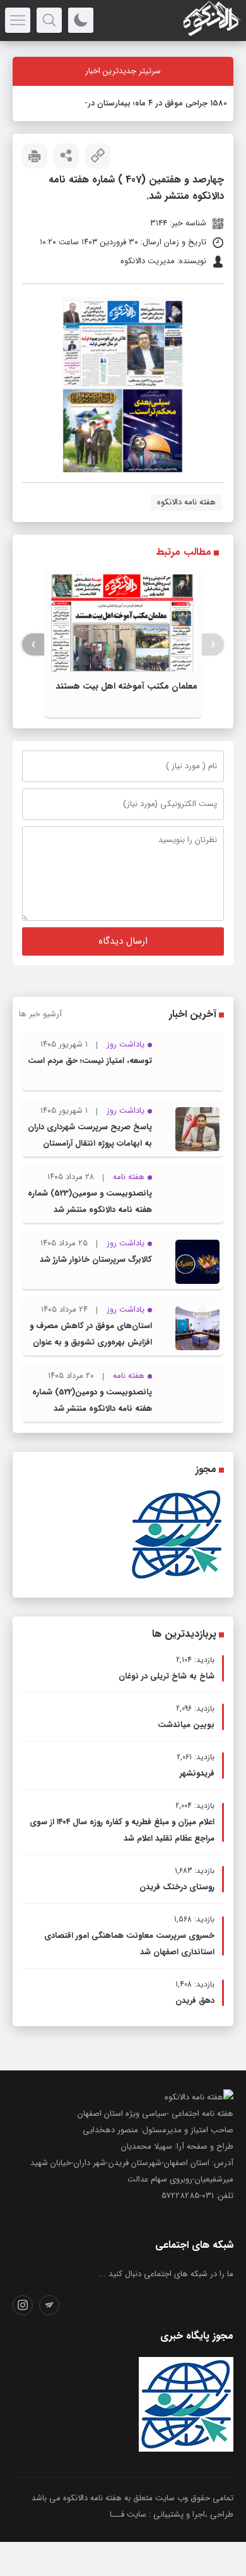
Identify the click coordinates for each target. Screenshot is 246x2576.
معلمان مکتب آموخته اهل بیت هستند (126, 686)
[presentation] (213, 645)
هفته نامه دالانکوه (186, 502)
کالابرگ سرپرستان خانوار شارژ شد (96, 1260)
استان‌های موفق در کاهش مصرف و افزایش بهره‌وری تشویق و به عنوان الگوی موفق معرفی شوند (91, 1342)
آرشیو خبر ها (40, 1014)
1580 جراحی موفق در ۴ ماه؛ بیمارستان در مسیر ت (143, 103)
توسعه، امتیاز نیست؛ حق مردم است (90, 1061)
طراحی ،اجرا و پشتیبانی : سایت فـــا (172, 2514)
